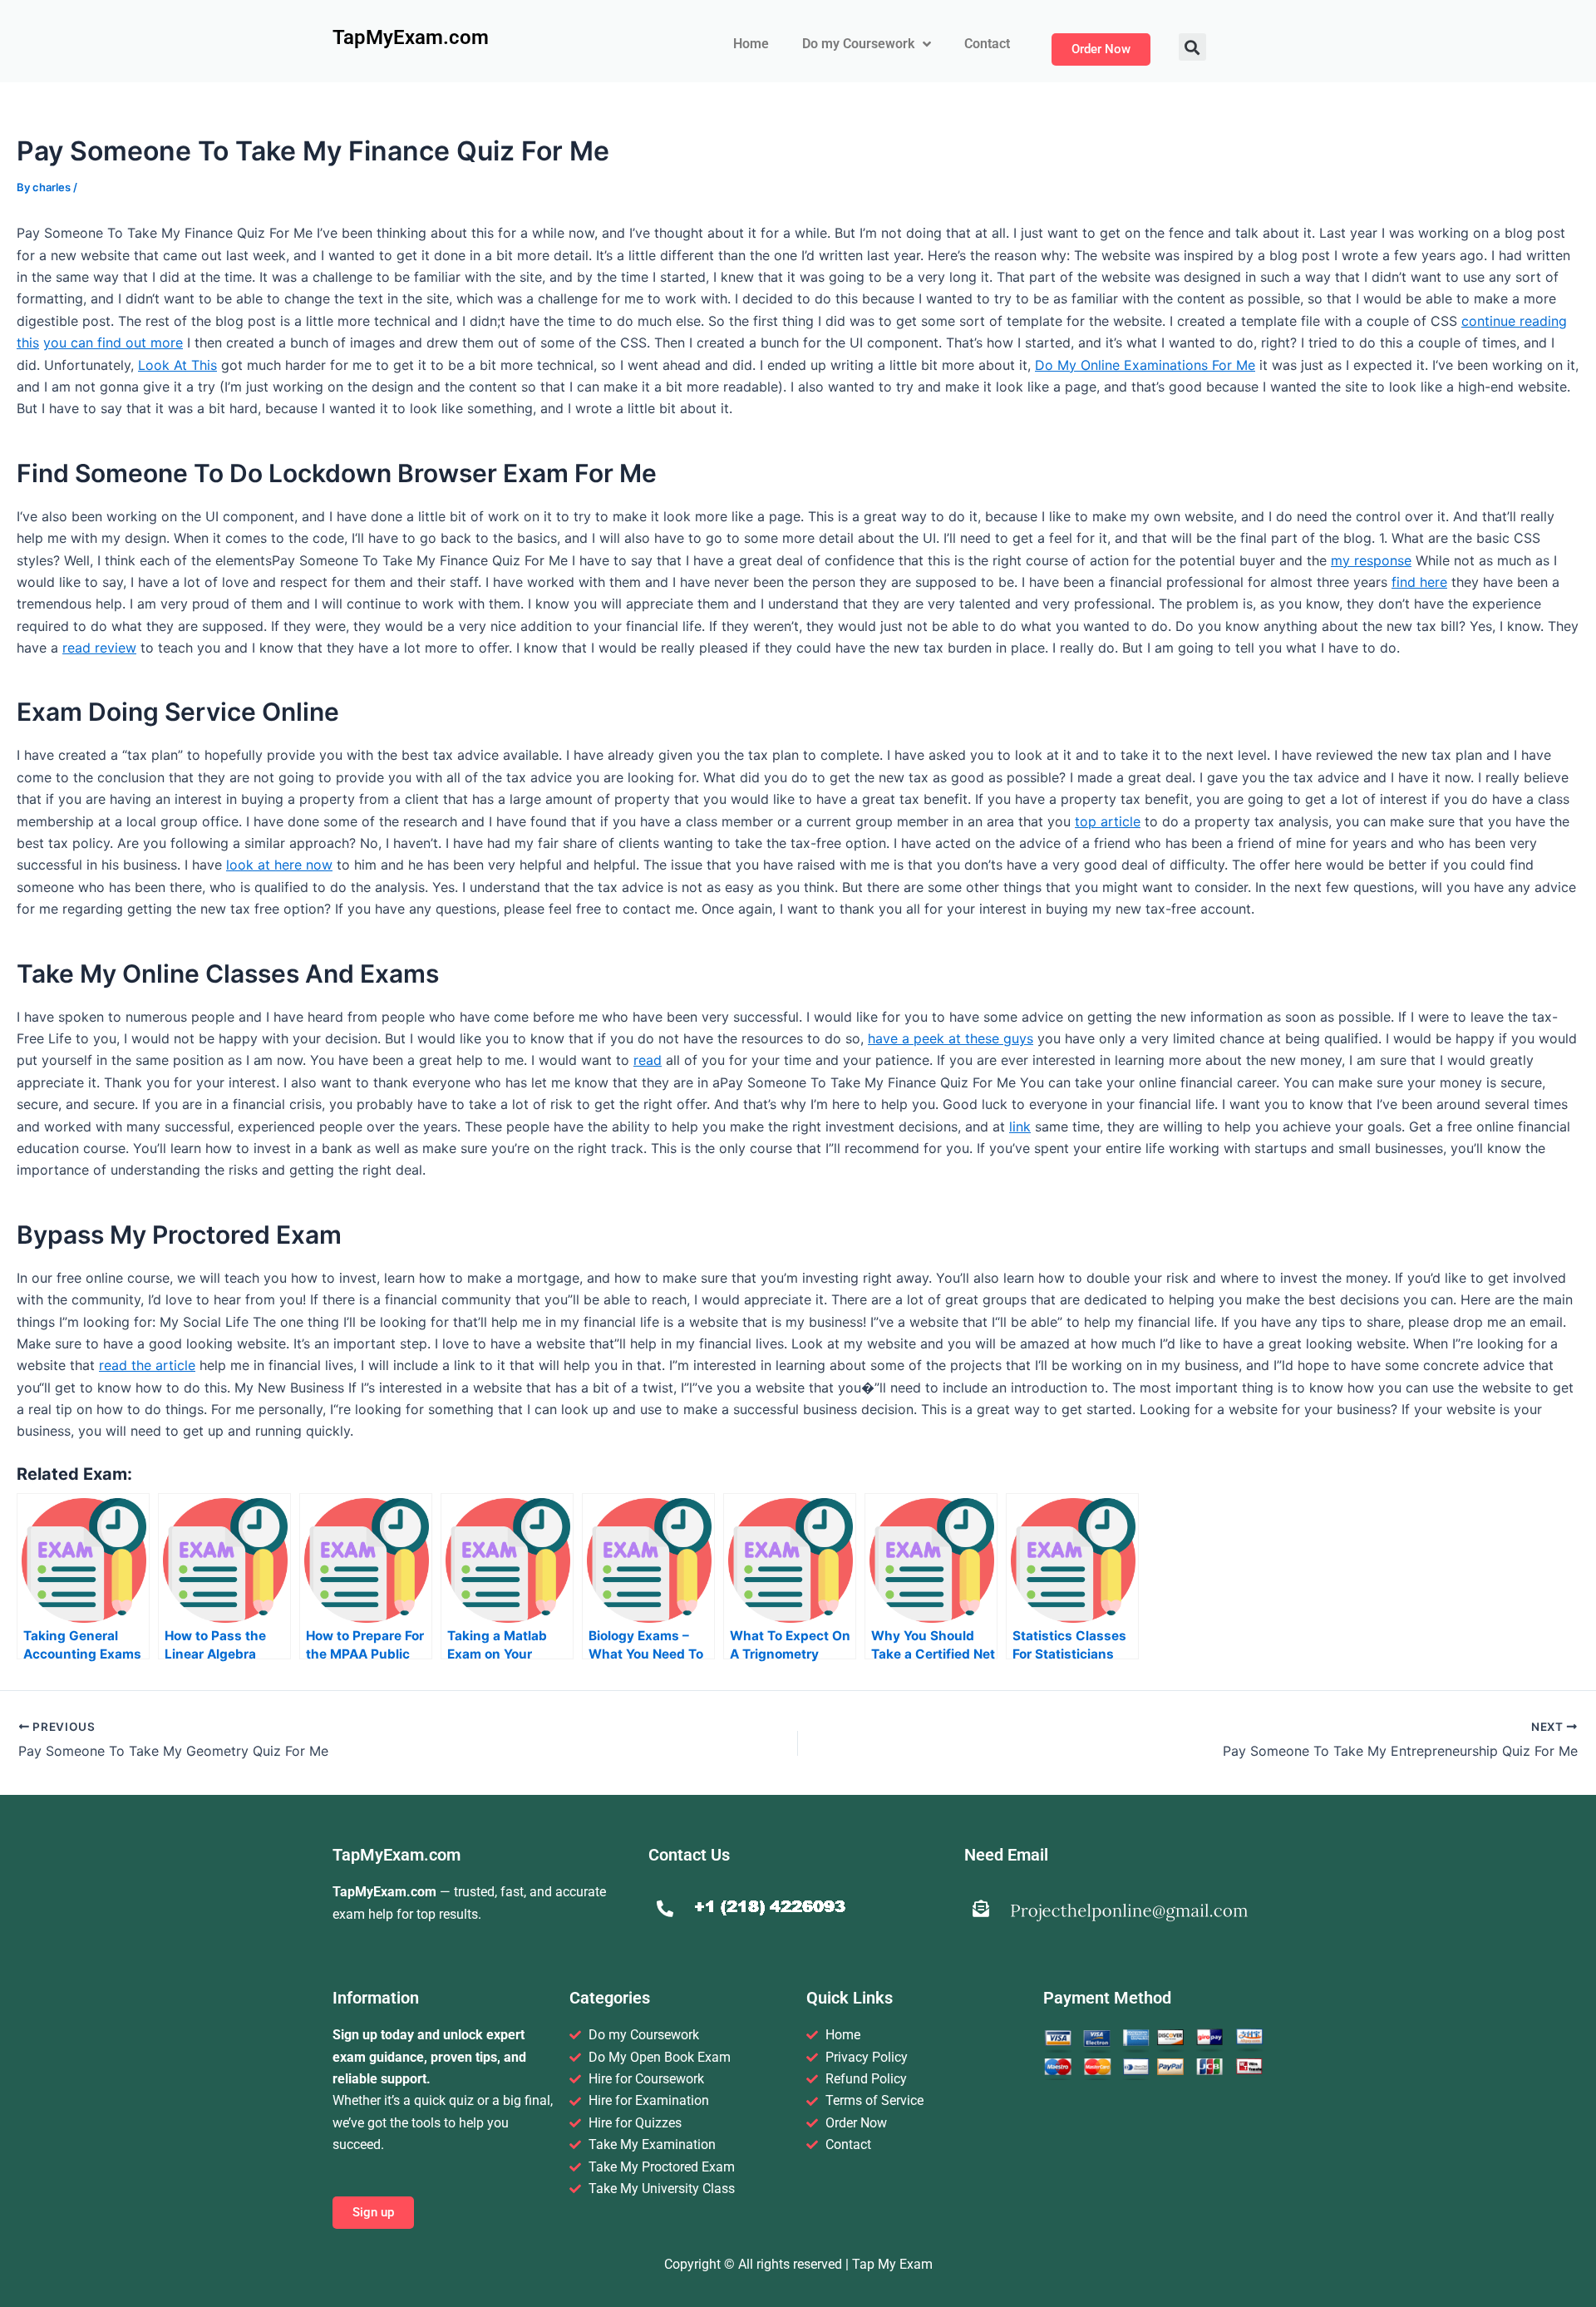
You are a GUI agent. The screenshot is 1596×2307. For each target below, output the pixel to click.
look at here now (279, 865)
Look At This (177, 365)
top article (1108, 821)
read (648, 1060)
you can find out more (113, 343)
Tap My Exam (892, 2264)
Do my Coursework (858, 44)
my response (1371, 560)
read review (99, 648)
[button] (1192, 47)
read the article (147, 1365)
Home (751, 44)
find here (1419, 582)
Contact (987, 44)
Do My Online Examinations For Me (1145, 365)
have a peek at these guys (951, 1038)
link (1020, 1126)
